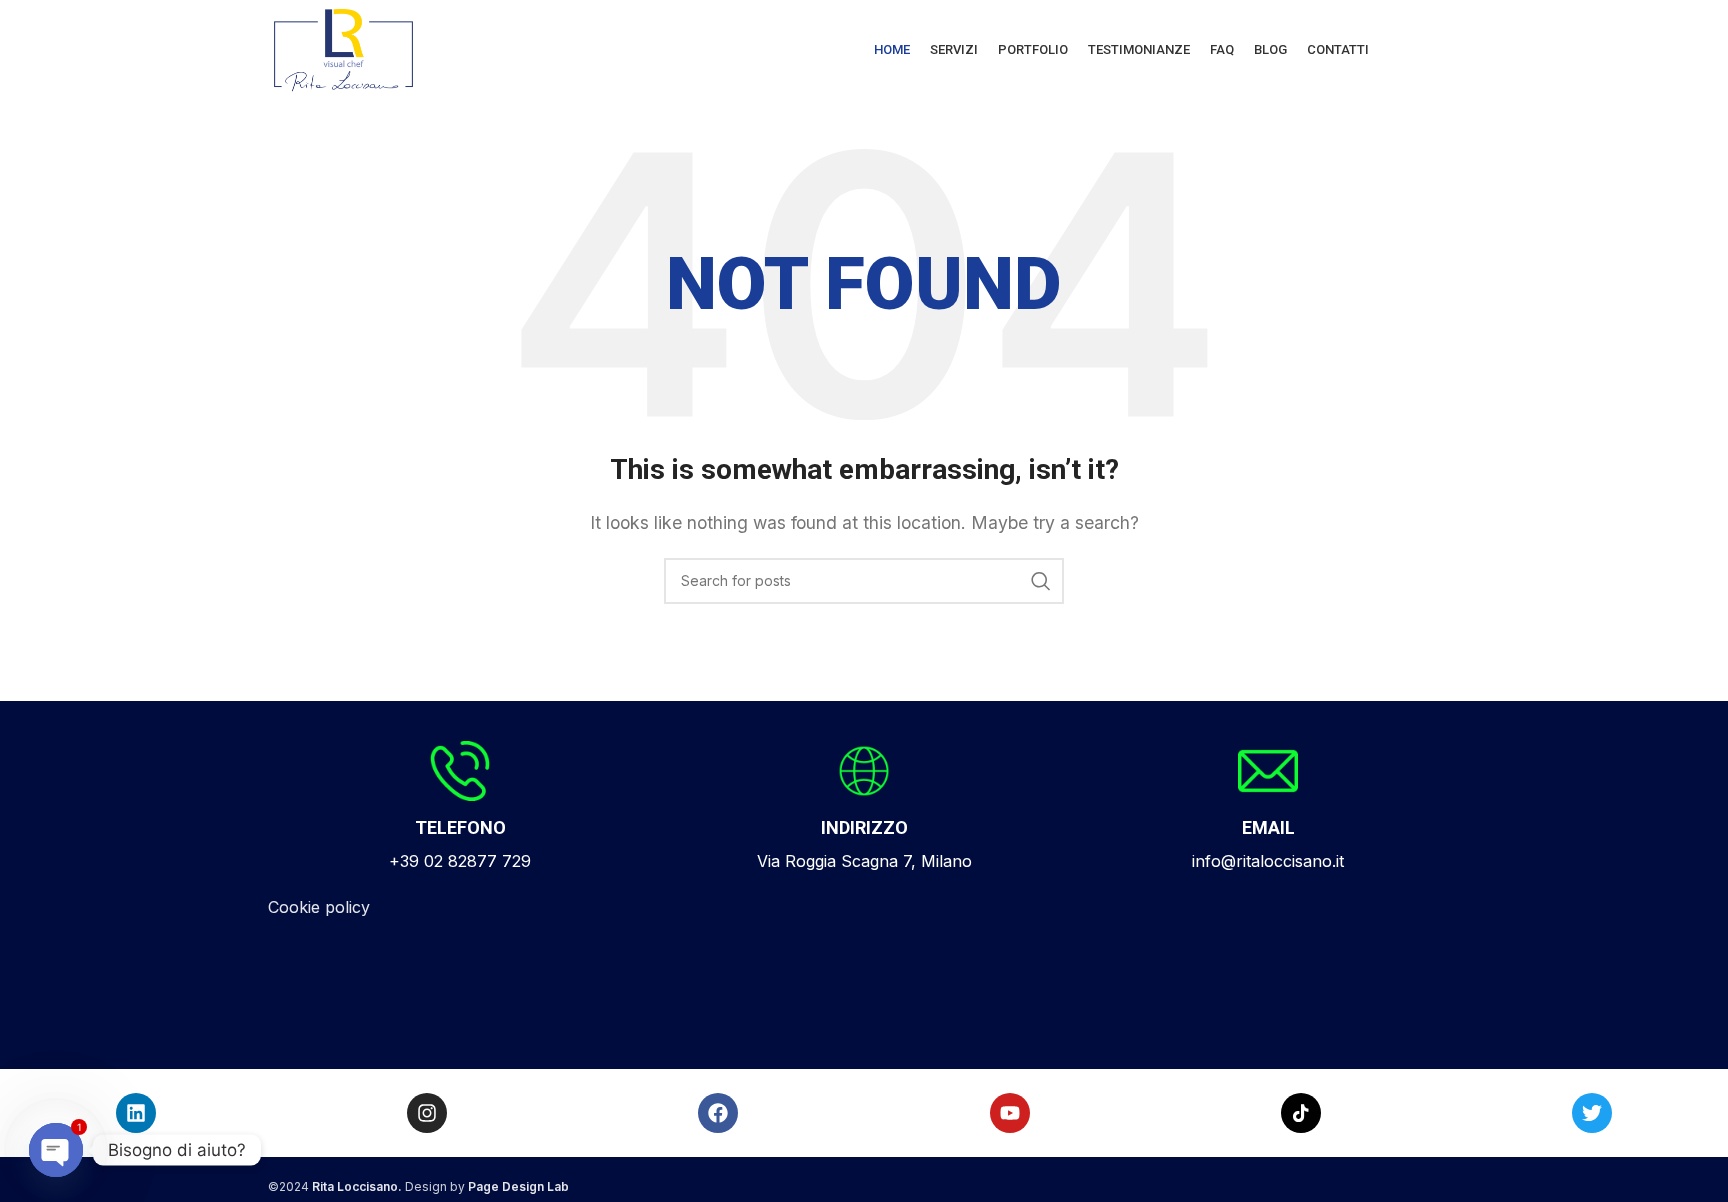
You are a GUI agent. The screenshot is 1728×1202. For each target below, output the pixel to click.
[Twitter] (1592, 1113)
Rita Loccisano (355, 1186)
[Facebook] (718, 1113)
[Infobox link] (460, 808)
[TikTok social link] (1301, 1113)
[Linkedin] (136, 1113)
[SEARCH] (1041, 581)
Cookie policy (319, 907)
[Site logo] (343, 48)
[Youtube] (1010, 1113)
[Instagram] (427, 1113)
